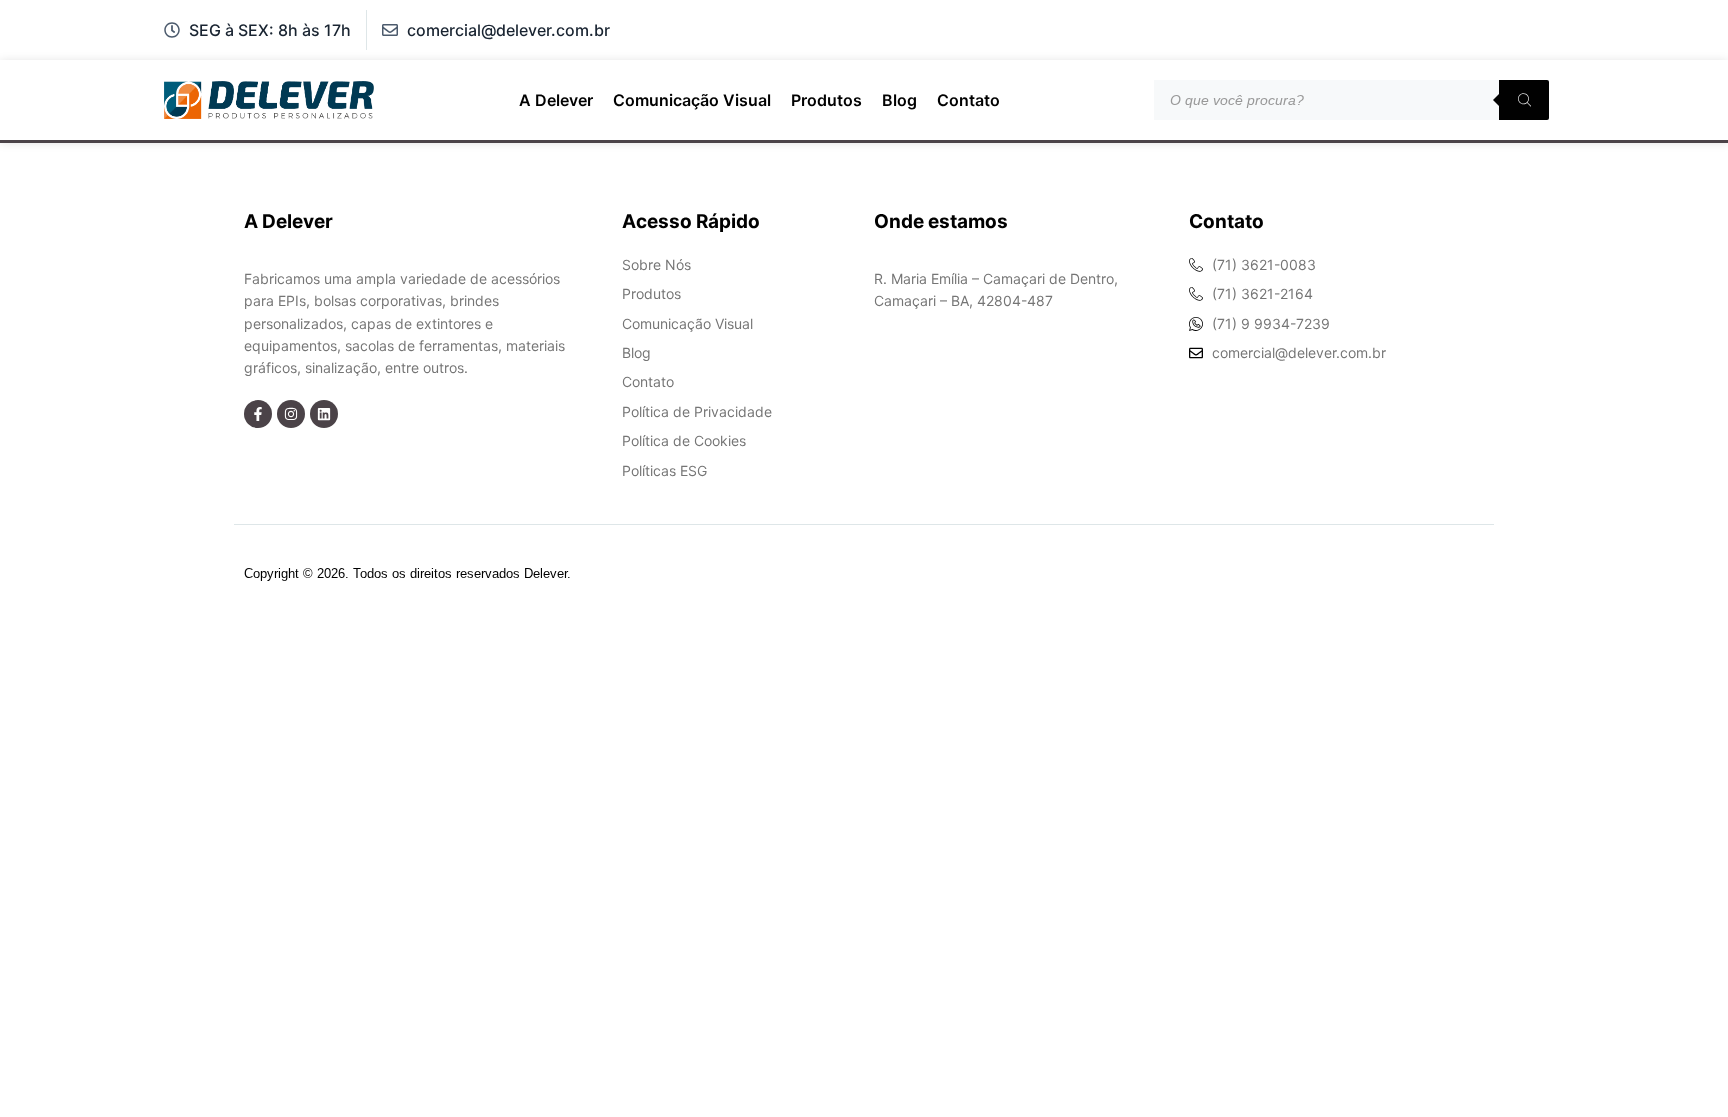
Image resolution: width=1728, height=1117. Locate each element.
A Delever (556, 100)
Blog (899, 100)
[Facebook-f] (258, 414)
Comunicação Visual (692, 100)
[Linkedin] (324, 414)
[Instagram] (291, 414)
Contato (968, 100)
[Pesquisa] (1524, 100)
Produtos (826, 100)
